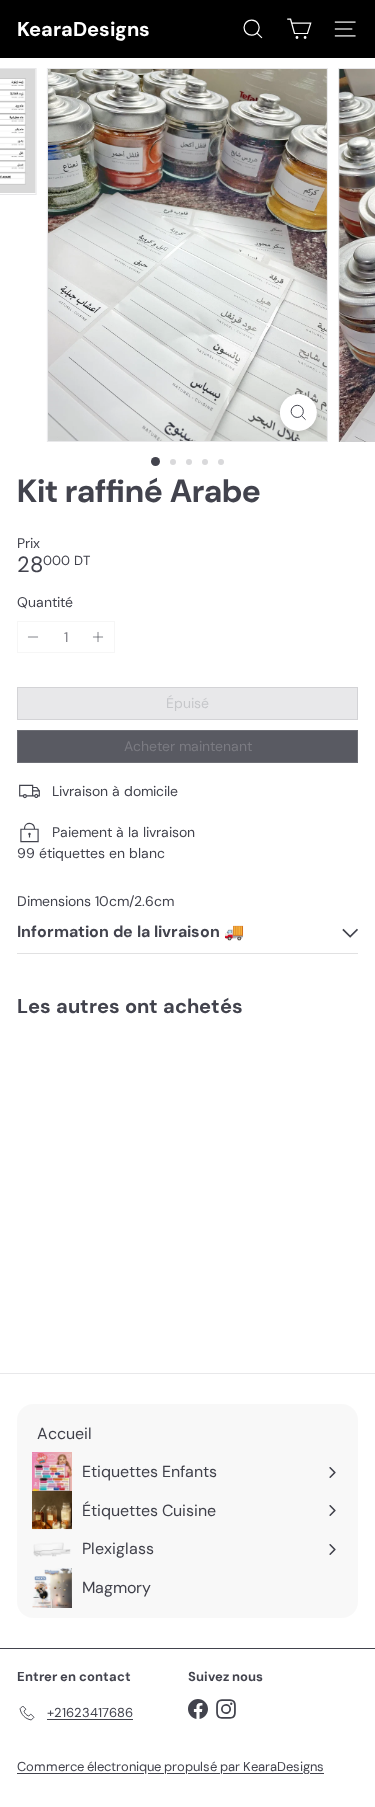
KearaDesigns (83, 29)
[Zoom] (298, 412)
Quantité (45, 602)
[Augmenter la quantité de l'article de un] (98, 637)
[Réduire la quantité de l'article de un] (33, 637)
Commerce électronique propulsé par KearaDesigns (170, 1766)
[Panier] (299, 29)
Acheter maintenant (188, 746)
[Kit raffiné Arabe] (142, 1183)
